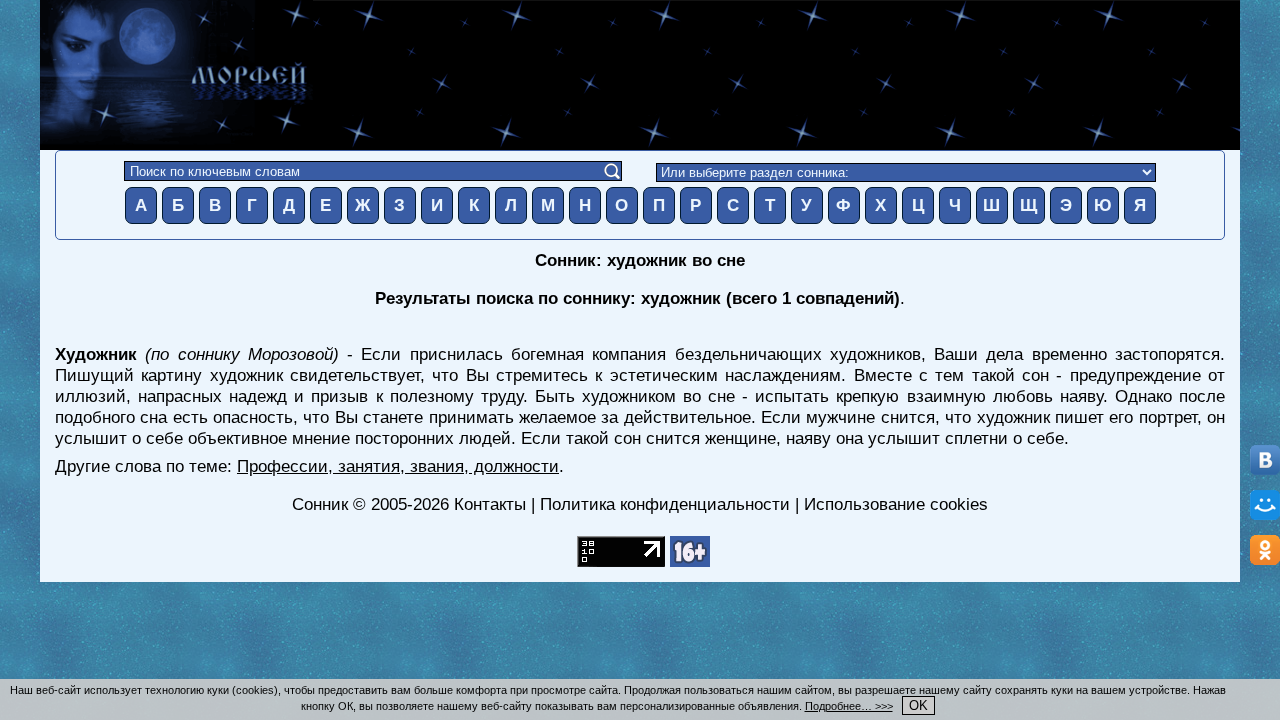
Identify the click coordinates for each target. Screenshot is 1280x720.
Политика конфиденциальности (665, 504)
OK (918, 705)
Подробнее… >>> (849, 706)
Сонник (320, 504)
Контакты (490, 504)
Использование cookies (896, 504)
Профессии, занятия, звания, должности (398, 466)
